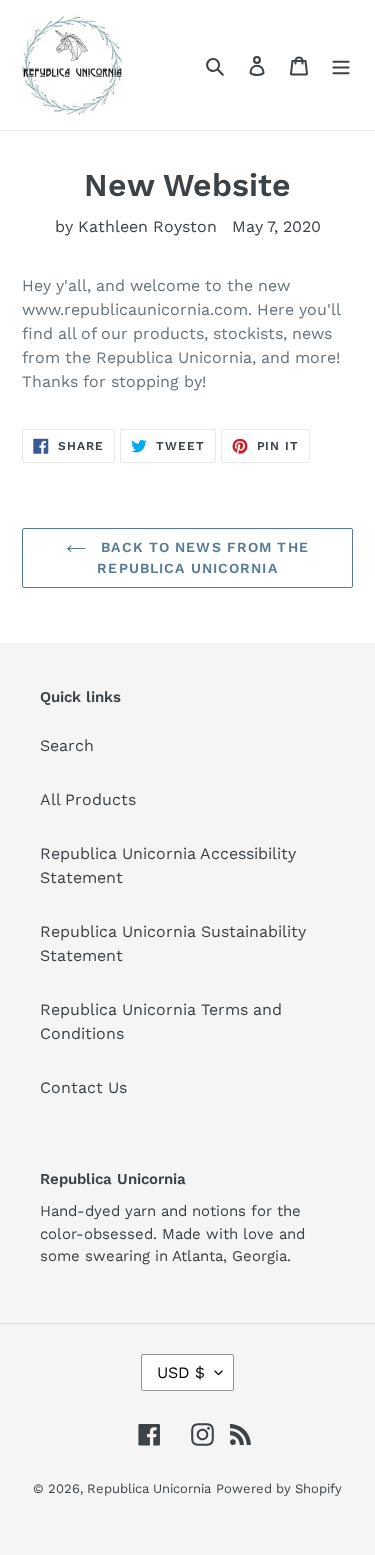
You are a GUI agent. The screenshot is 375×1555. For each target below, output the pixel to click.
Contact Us (83, 1087)
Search (67, 745)
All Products (88, 799)
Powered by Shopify (279, 1488)
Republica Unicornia (149, 1488)
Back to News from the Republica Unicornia (202, 557)
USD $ (181, 1372)
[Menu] (341, 65)
